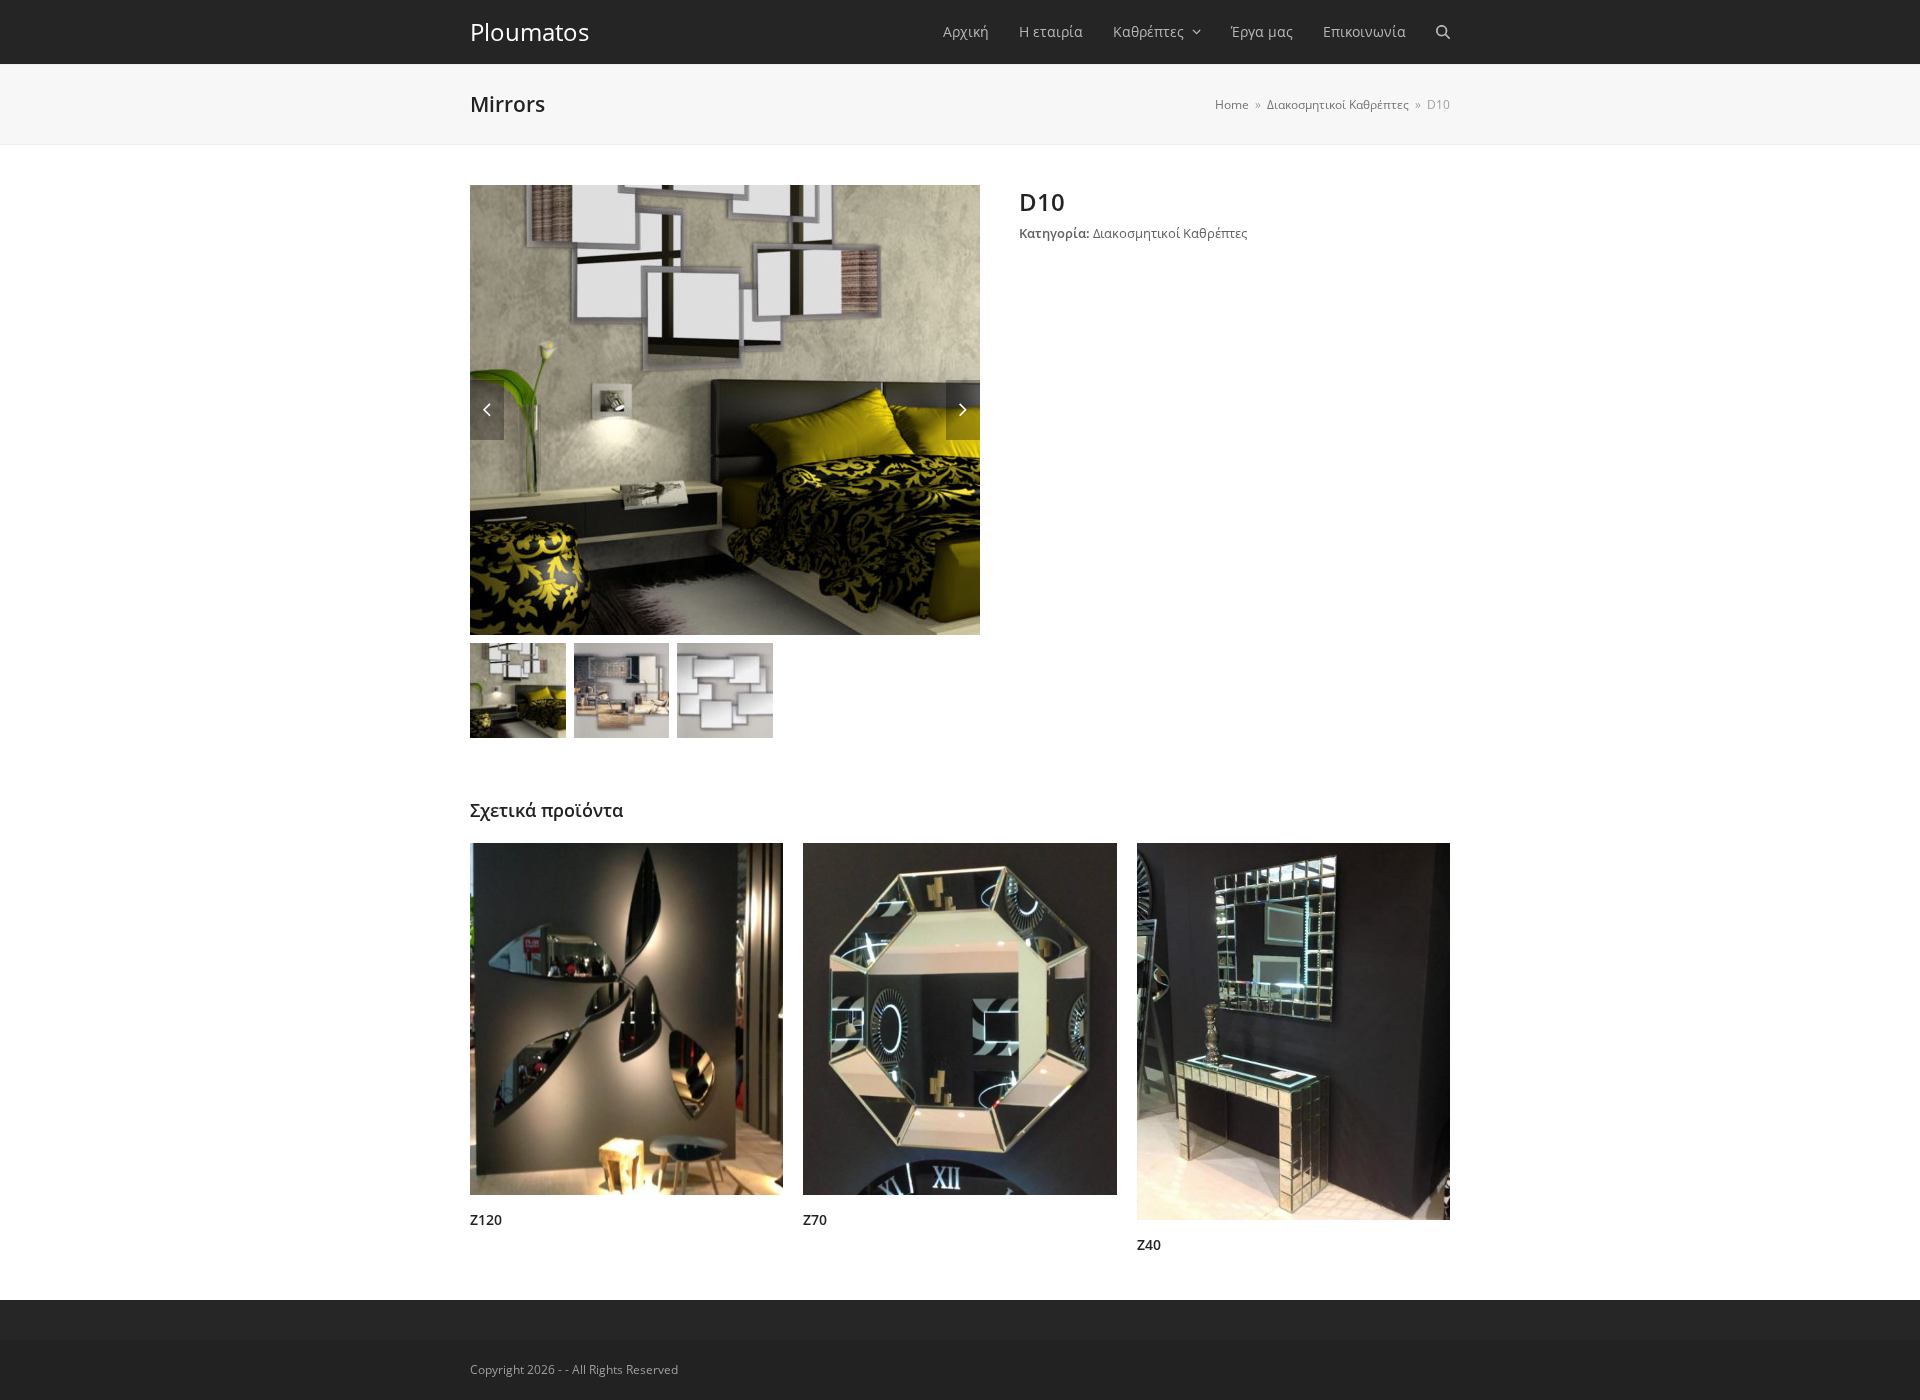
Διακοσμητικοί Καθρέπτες (1170, 233)
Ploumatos (529, 31)
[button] (1443, 32)
